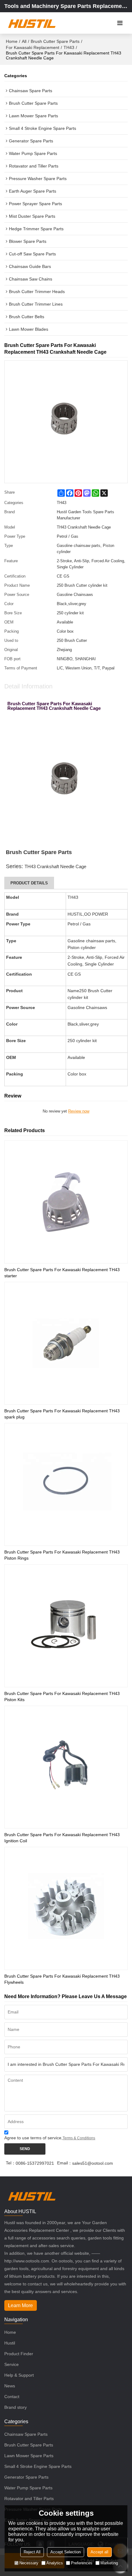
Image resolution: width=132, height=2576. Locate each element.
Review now (79, 1111)
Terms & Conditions (79, 2138)
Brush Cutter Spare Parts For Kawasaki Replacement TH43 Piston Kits (62, 1697)
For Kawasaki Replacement (33, 47)
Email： (65, 2163)
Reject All (32, 2552)
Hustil (10, 2343)
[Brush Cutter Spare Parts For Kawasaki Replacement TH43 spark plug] (66, 1343)
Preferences (82, 2563)
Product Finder (19, 2354)
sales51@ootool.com (93, 2163)
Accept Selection (66, 2552)
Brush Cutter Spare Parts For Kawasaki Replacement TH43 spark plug (62, 1414)
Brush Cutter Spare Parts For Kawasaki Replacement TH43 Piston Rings (62, 1555)
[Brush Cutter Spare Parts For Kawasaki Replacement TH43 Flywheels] (66, 1908)
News (10, 2386)
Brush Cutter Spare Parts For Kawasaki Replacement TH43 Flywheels (62, 1979)
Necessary (29, 2563)
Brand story (16, 2407)
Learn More (20, 2305)
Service (12, 2364)
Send (25, 2149)
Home (12, 41)
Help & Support (19, 2375)
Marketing (109, 2563)
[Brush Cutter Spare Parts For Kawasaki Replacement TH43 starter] (66, 1202)
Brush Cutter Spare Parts (55, 41)
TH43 (69, 47)
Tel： (11, 2163)
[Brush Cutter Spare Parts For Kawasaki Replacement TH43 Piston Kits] (66, 1626)
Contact (12, 2397)
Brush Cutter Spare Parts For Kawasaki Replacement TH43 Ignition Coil (62, 1838)
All (24, 41)
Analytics (55, 2563)
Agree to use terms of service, (50, 2138)
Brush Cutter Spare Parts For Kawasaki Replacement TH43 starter (62, 1273)
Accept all (99, 2552)
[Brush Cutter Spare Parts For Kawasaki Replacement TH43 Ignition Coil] (66, 1767)
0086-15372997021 (35, 2163)
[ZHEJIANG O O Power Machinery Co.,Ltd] (31, 23)
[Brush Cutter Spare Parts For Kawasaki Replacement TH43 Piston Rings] (66, 1484)
